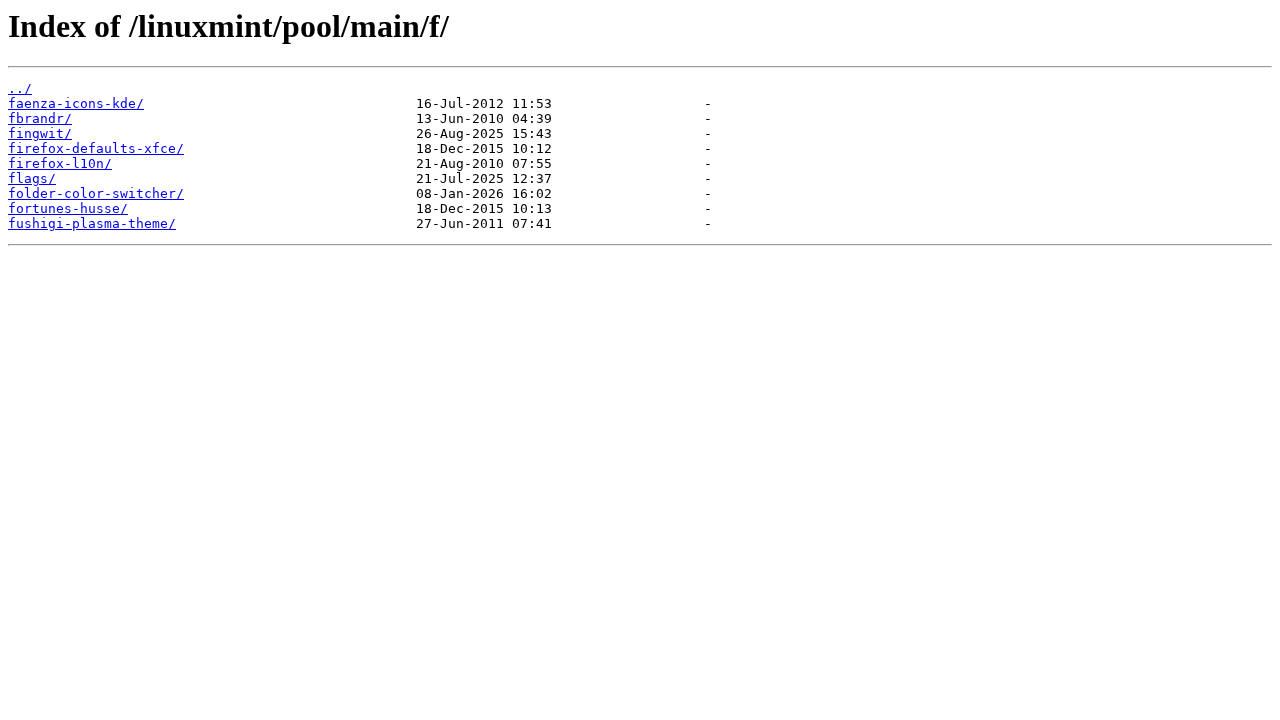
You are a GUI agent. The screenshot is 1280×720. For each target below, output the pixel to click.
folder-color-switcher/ (96, 193)
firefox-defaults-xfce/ (96, 148)
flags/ (32, 178)
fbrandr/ (40, 118)
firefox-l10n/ (60, 163)
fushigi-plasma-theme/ (92, 223)
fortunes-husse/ (68, 208)
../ (20, 88)
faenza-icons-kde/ (76, 103)
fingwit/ (40, 133)
